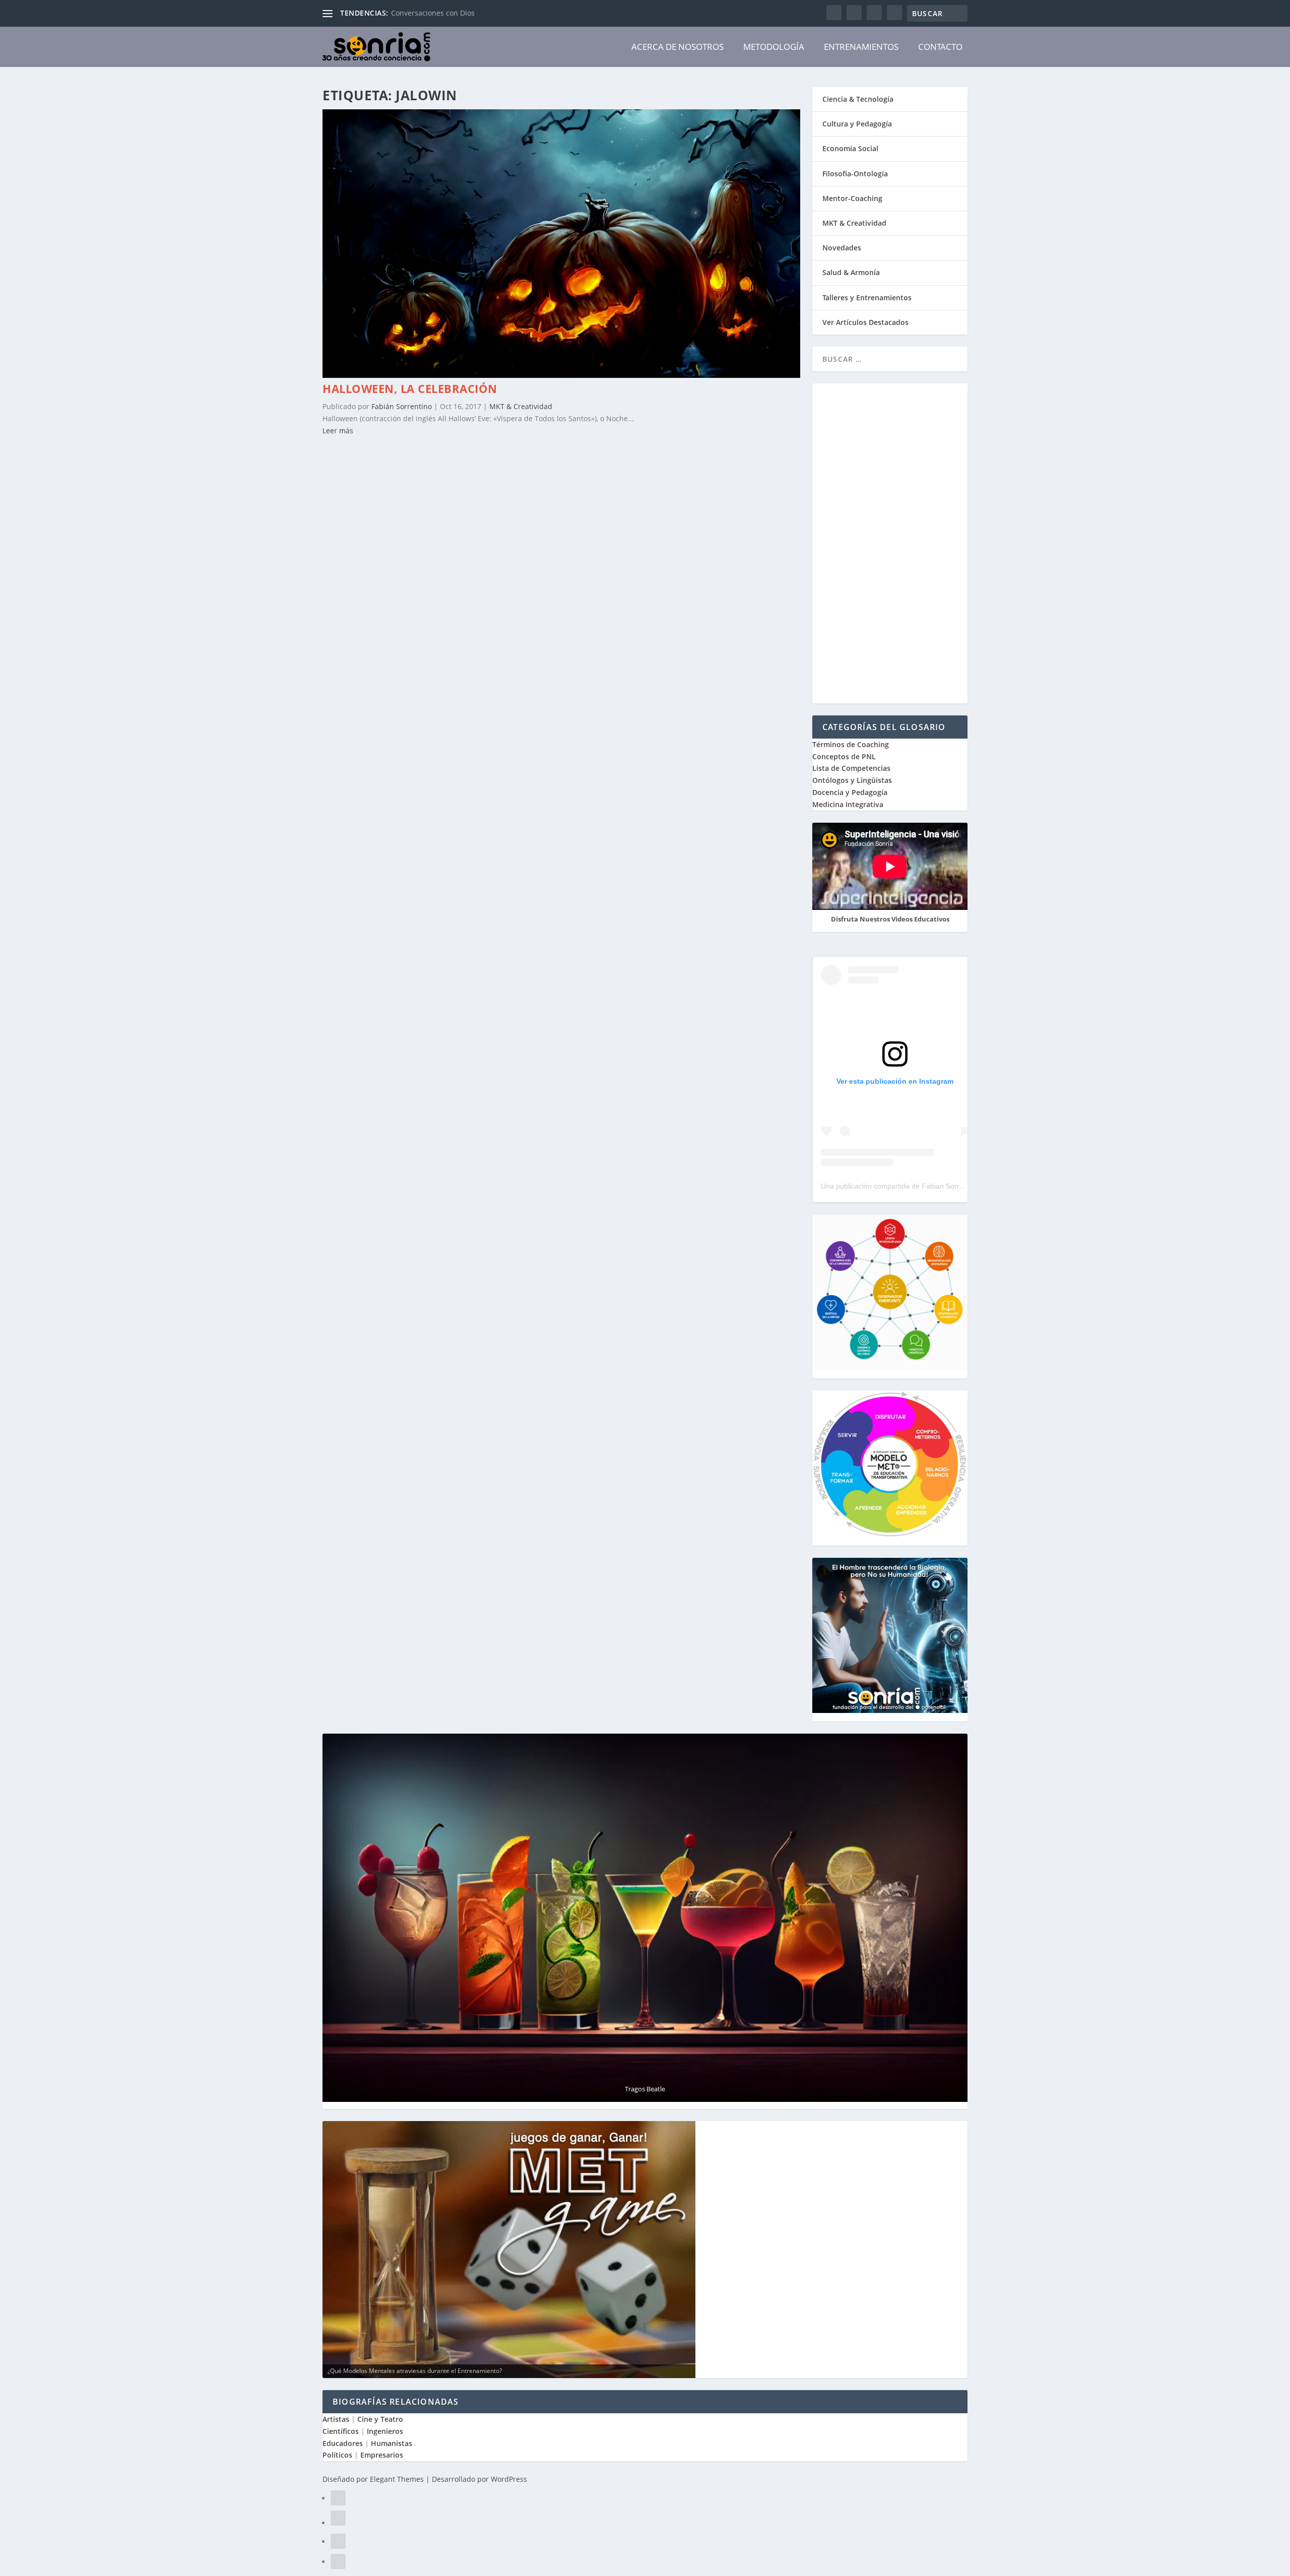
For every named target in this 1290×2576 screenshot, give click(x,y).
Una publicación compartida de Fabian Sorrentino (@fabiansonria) (927, 1186)
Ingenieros (385, 2431)
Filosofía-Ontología (855, 174)
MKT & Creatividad (521, 406)
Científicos (341, 2431)
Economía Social (850, 148)
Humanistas (392, 2443)
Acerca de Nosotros (678, 47)
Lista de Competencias (852, 768)
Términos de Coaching (851, 744)
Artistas (336, 2419)
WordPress (509, 2479)
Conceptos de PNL (844, 756)
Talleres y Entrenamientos (867, 298)
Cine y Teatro (380, 2419)
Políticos (337, 2455)
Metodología (774, 47)
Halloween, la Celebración (410, 388)
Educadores (343, 2443)
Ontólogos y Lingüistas (852, 780)
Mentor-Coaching (852, 198)
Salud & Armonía (851, 272)
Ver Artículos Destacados (865, 322)
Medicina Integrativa (848, 804)
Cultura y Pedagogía (857, 124)
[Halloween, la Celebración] (561, 375)
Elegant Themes (397, 2479)
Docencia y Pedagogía (850, 792)
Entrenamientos (861, 47)
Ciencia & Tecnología (858, 99)
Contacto (940, 47)
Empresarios (382, 2455)
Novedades (842, 248)
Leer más (338, 431)
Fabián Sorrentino (402, 406)
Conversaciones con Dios (433, 13)
